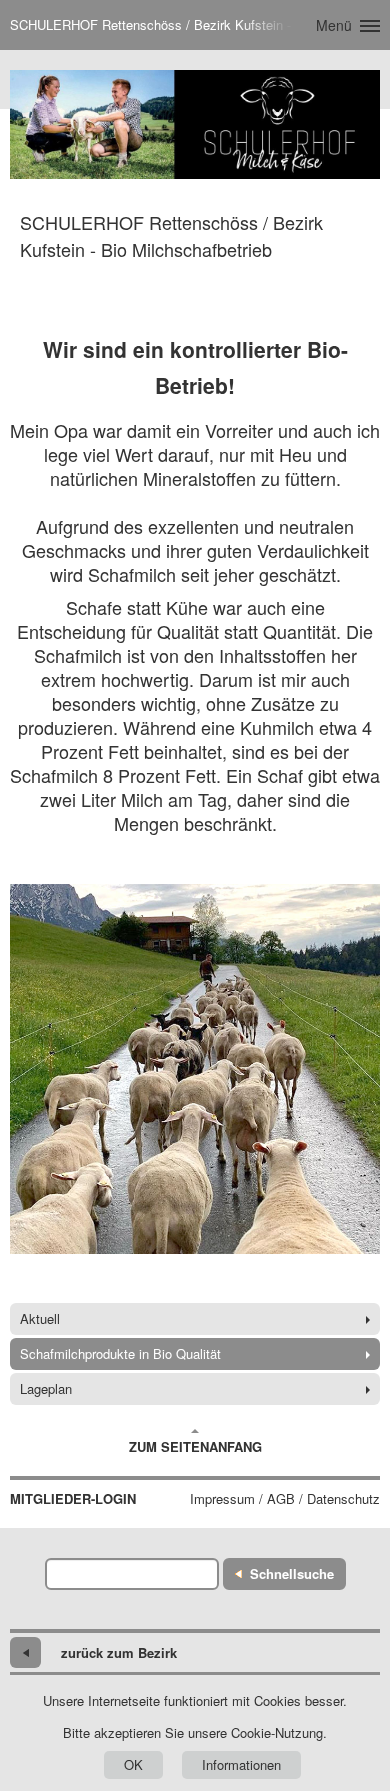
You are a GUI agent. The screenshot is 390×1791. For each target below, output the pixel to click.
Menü (334, 25)
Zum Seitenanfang (195, 1446)
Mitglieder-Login (73, 1499)
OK (133, 1764)
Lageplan (46, 1388)
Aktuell (40, 1318)
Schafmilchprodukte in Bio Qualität (120, 1353)
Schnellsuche (292, 1573)
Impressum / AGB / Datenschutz (285, 1499)
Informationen (241, 1764)
